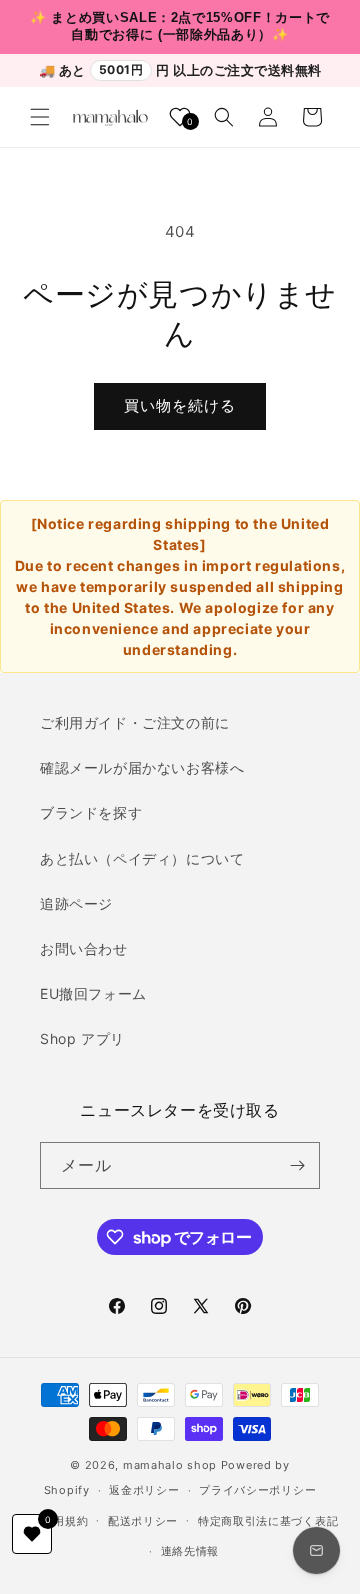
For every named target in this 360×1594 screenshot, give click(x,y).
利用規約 (64, 1521)
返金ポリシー (144, 1490)
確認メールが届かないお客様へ (142, 767)
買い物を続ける (180, 405)
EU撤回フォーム (93, 993)
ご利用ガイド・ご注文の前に (135, 722)
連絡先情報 (190, 1551)
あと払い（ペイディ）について (142, 858)
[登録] (297, 1165)
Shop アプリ (82, 1038)
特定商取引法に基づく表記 (268, 1521)
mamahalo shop (170, 1465)
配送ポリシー (143, 1521)
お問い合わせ (84, 948)
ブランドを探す (91, 812)
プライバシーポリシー (257, 1490)
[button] (40, 117)
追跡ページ (76, 903)
